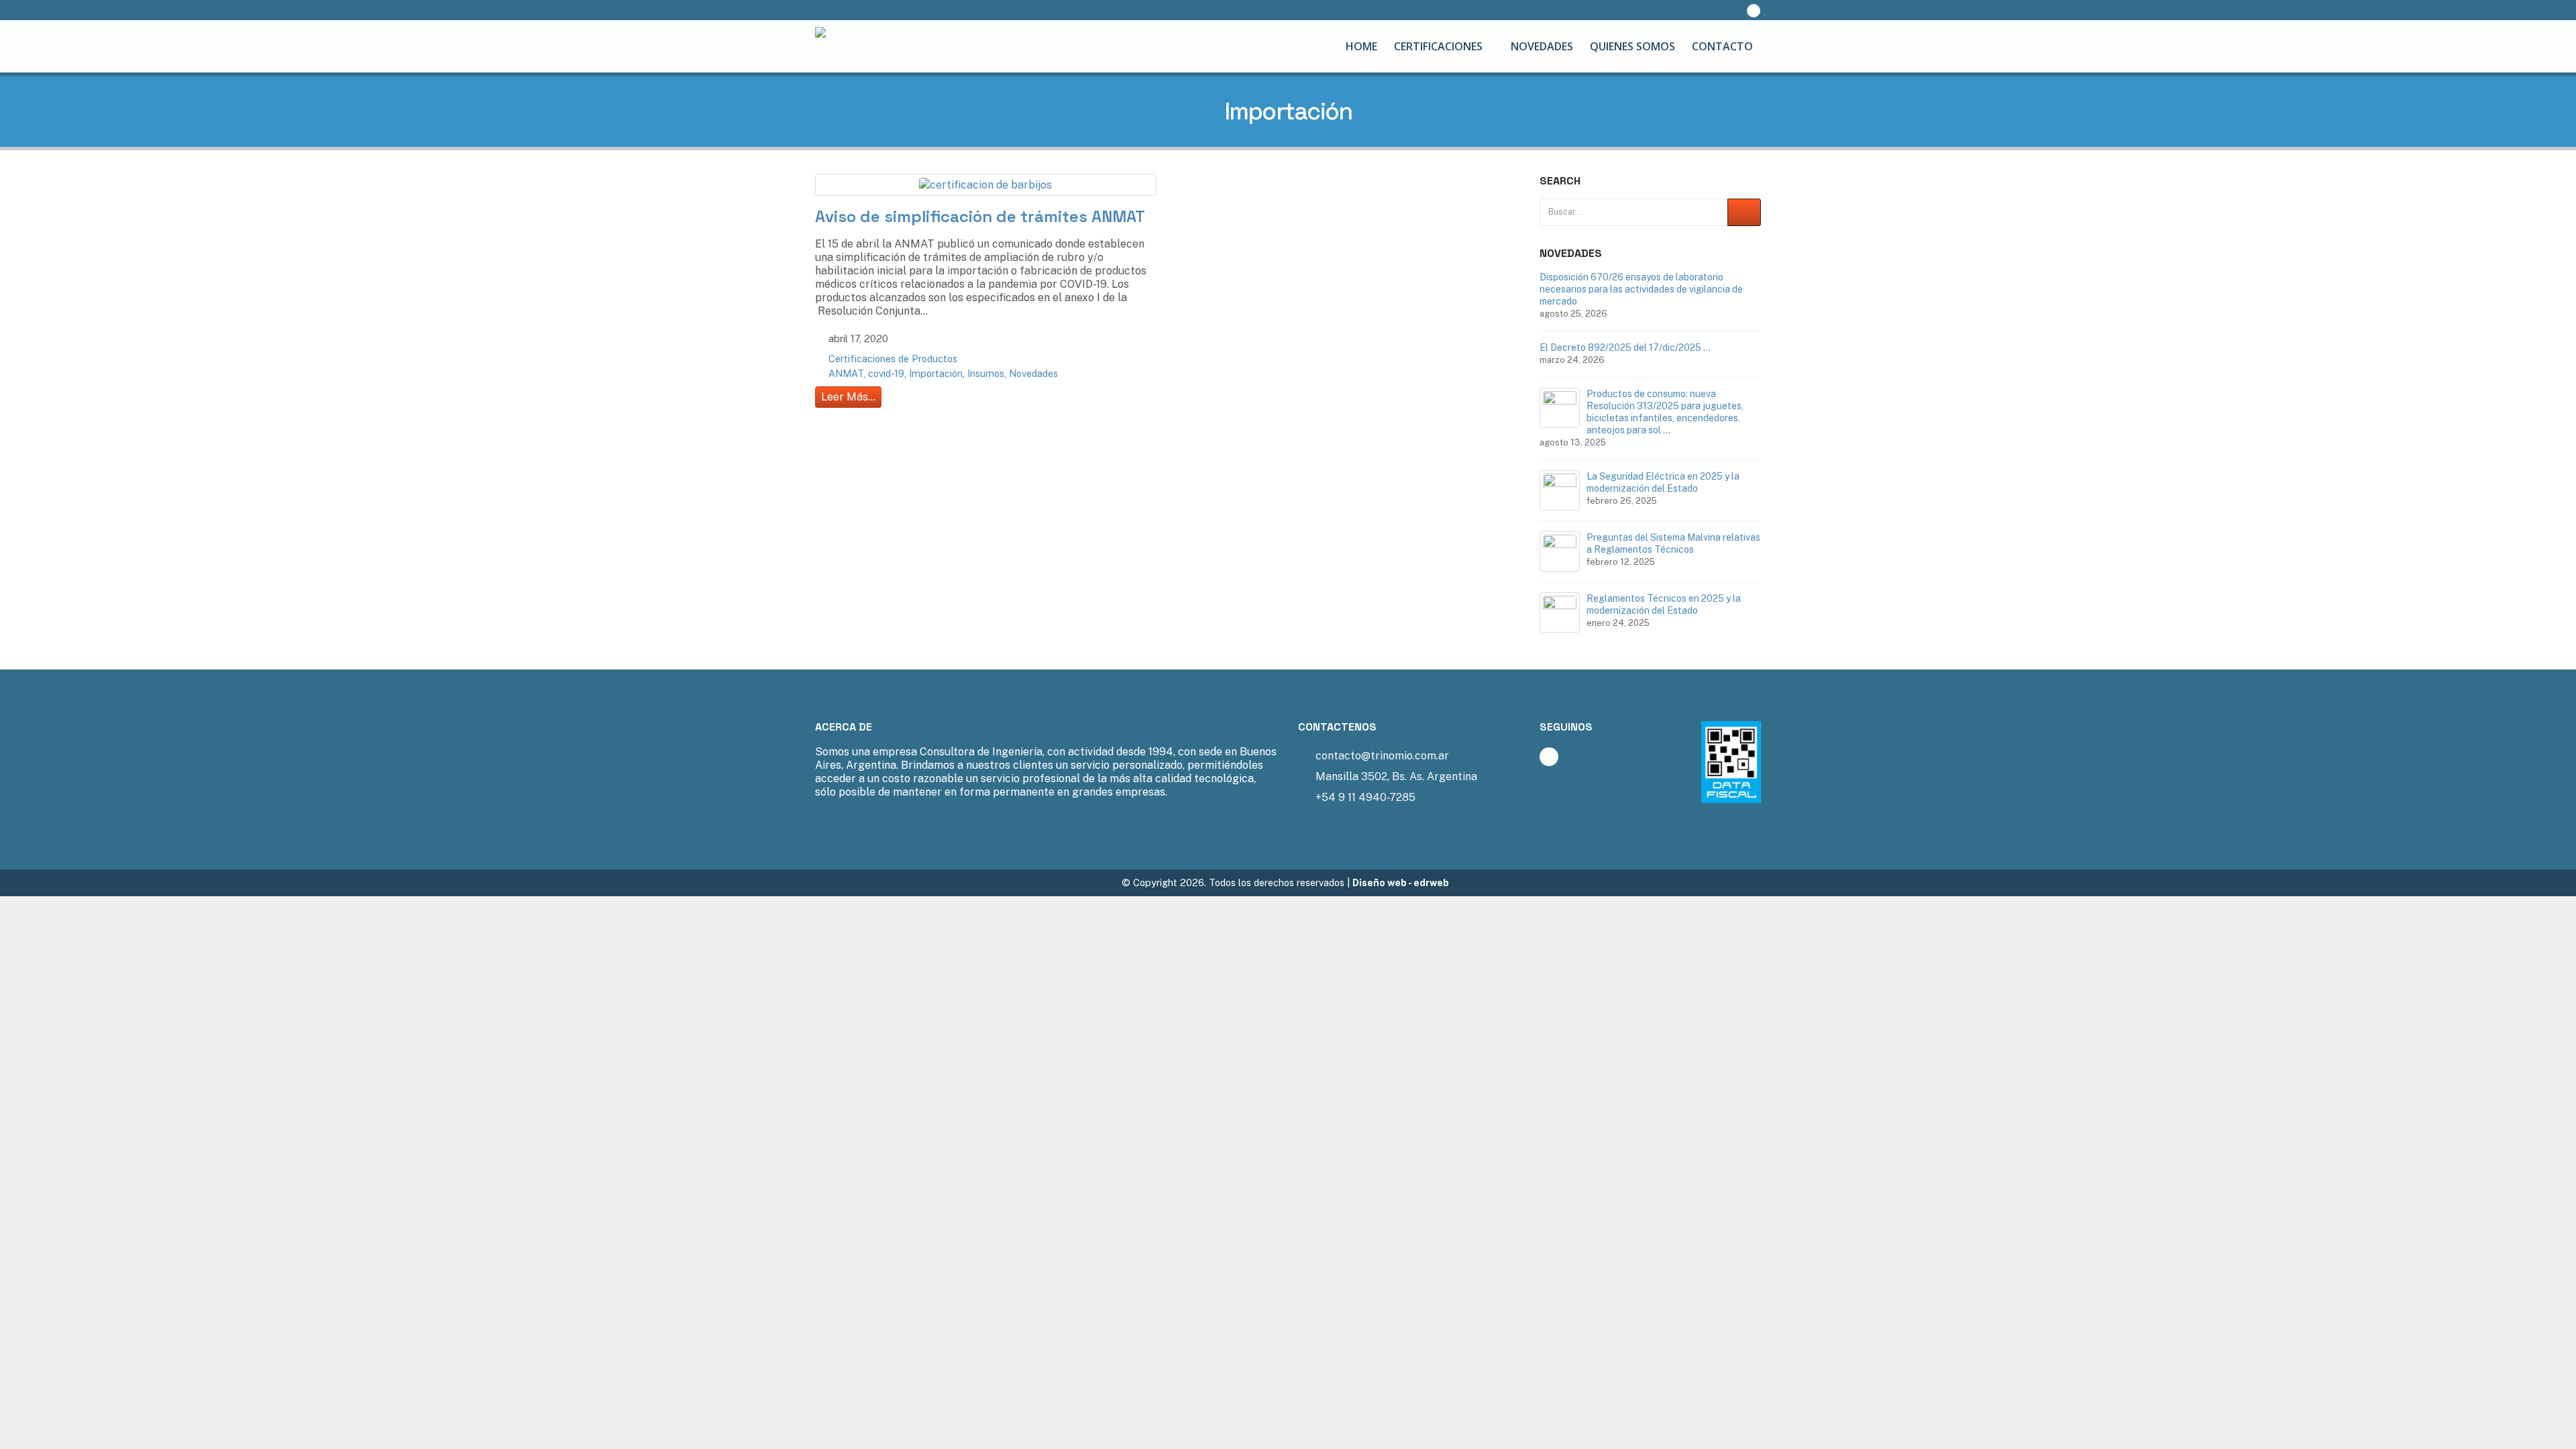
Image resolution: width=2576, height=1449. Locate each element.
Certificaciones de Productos (893, 359)
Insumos (986, 373)
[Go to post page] (1560, 408)
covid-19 (886, 373)
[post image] (986, 185)
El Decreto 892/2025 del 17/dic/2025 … (1625, 347)
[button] (1726, 10)
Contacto (1722, 46)
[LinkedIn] (1754, 11)
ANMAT (846, 373)
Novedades (1542, 46)
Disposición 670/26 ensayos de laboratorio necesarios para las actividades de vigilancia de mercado (1641, 289)
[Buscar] (1744, 212)
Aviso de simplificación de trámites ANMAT (980, 216)
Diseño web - (1401, 882)
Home (1361, 46)
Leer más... (848, 397)
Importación (936, 373)
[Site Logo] (899, 46)
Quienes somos (1632, 46)
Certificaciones (1438, 46)
